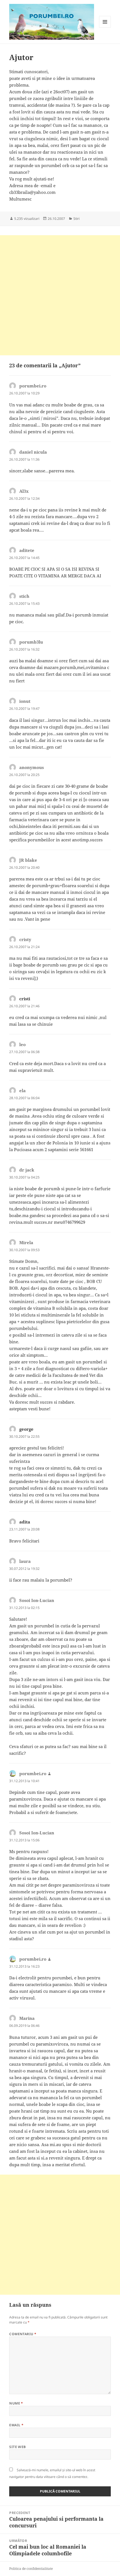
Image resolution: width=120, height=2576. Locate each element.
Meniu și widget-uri (105, 28)
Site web (18, 2447)
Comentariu (23, 2334)
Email (16, 2425)
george (26, 1429)
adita (25, 1522)
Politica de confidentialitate (31, 2569)
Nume (16, 2403)
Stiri (76, 219)
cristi (25, 999)
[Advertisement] (60, 295)
